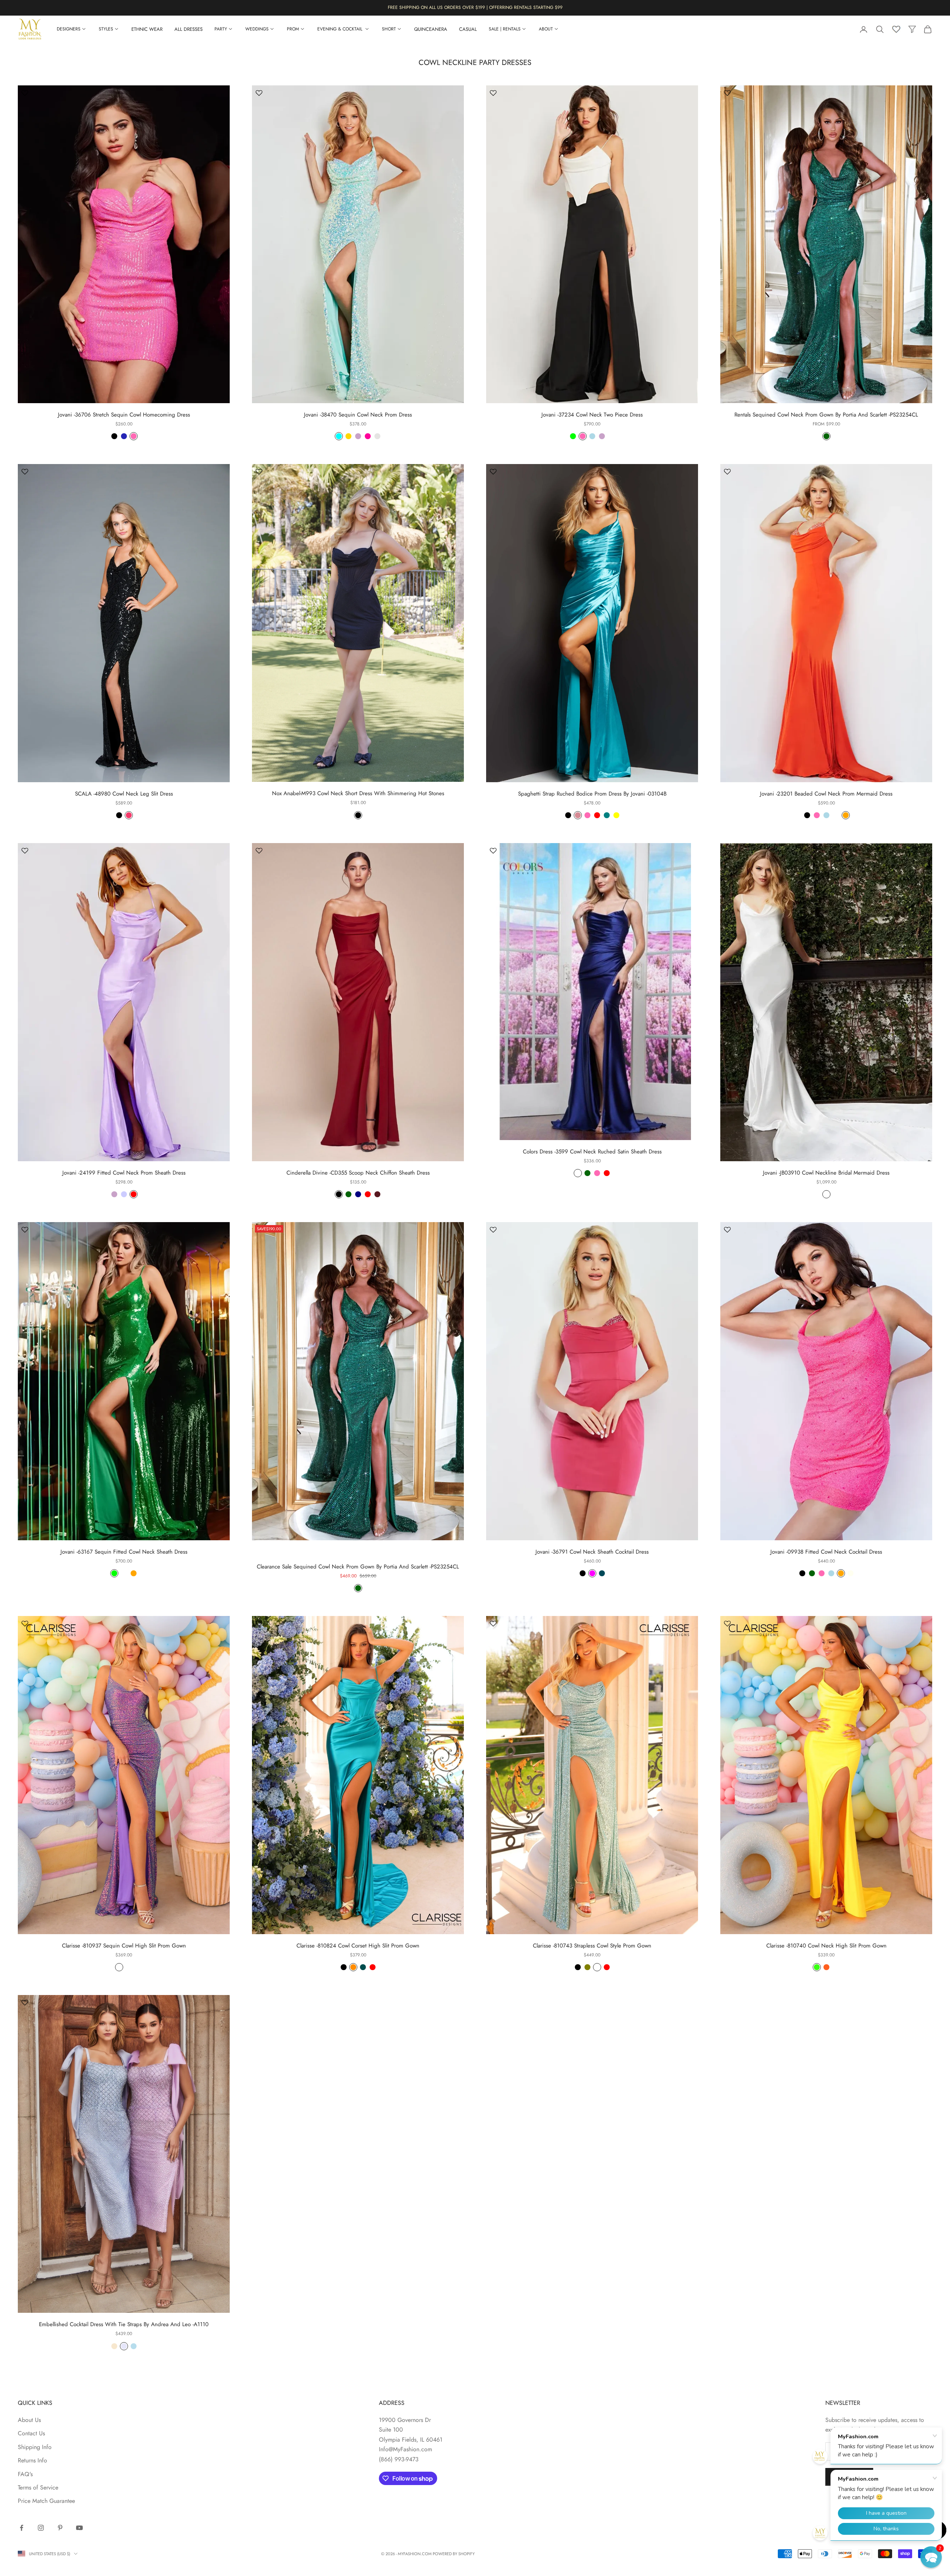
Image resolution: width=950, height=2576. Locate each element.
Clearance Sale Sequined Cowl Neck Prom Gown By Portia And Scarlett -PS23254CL (358, 1567)
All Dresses (189, 29)
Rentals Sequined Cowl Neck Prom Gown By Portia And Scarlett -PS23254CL (826, 415)
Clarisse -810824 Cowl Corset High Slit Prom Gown (358, 1946)
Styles (106, 29)
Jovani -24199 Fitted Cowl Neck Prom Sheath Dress (124, 1173)
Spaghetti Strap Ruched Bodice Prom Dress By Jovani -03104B (592, 794)
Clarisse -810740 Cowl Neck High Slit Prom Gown (826, 1946)
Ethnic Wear (147, 29)
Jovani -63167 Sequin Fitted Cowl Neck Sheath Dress (124, 1552)
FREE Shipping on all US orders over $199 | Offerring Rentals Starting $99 (475, 7)
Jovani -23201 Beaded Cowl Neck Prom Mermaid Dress (826, 794)
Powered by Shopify (454, 2554)
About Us (29, 2420)
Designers (69, 29)
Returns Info (32, 2460)
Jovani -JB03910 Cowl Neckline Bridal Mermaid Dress (826, 1173)
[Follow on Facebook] (22, 2528)
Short (389, 29)
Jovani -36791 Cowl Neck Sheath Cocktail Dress (592, 1552)
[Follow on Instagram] (41, 2528)
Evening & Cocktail (340, 29)
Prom (293, 29)
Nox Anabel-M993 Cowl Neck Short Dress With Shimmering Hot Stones (358, 793)
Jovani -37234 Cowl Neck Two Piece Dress (592, 415)
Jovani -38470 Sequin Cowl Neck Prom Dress (358, 415)
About (546, 29)
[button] (931, 2557)
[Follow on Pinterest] (60, 2528)
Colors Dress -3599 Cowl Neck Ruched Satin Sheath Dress (592, 1152)
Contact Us (31, 2433)
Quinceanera (431, 29)
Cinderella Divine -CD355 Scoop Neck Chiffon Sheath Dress (358, 1173)
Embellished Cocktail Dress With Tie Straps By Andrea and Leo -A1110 (124, 2324)
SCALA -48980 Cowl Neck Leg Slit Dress (124, 794)
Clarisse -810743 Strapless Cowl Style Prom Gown (592, 1946)
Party (221, 29)
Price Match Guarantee (46, 2501)
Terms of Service (38, 2487)
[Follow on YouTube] (79, 2528)
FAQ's (25, 2474)
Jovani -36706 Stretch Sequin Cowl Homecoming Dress (124, 415)
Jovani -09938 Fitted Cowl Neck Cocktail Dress (826, 1552)
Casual (468, 29)
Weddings (257, 29)
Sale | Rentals (505, 29)
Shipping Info (35, 2447)
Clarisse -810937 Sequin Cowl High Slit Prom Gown (124, 1946)
